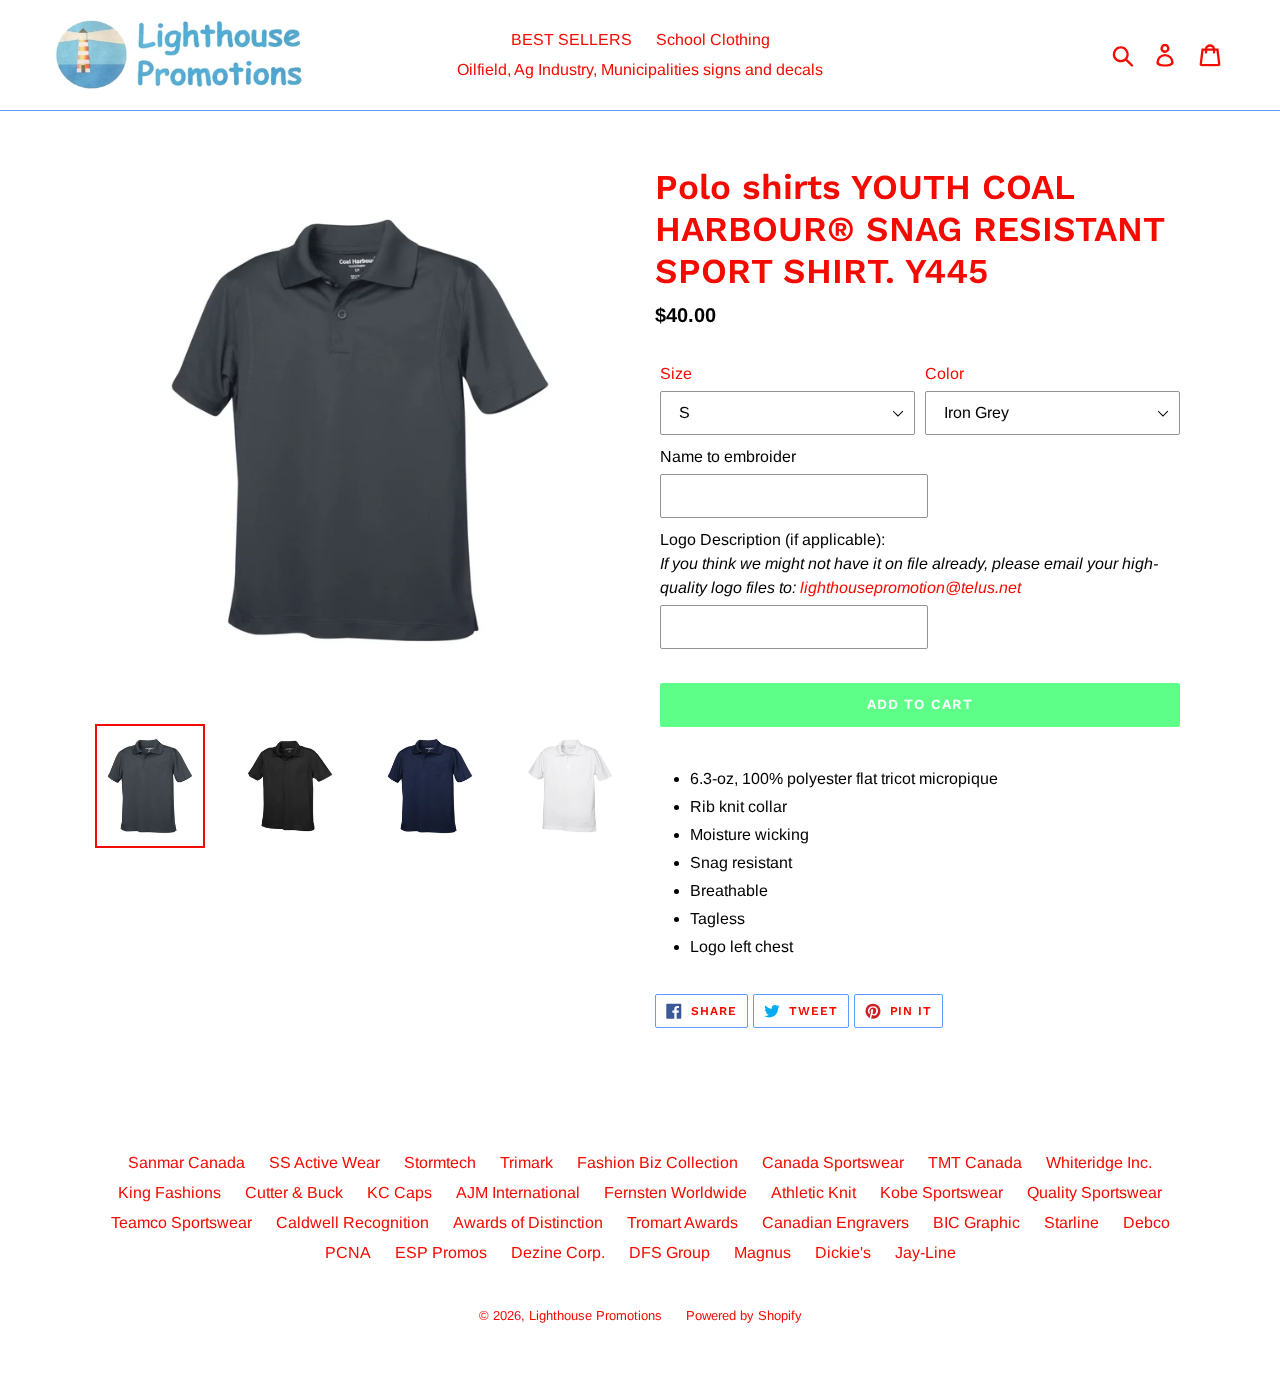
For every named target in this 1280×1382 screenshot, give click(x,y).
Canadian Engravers (835, 1222)
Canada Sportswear (833, 1162)
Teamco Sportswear (181, 1222)
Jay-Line (925, 1252)
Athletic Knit (813, 1192)
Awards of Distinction (528, 1222)
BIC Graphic (976, 1222)
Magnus (762, 1252)
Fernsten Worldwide (675, 1192)
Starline (1071, 1222)
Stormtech (440, 1162)
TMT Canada (975, 1162)
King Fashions (169, 1192)
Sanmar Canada (186, 1162)
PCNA (348, 1252)
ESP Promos (441, 1252)
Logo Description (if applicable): (909, 563)
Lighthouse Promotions (595, 1315)
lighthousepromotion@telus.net (910, 587)
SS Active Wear (324, 1162)
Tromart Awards (682, 1222)
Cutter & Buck (294, 1192)
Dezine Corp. (558, 1252)
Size (676, 373)
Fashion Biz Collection (657, 1162)
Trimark (526, 1162)
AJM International (518, 1192)
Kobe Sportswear (941, 1192)
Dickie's (843, 1252)
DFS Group (669, 1252)
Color (944, 373)
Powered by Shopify (744, 1315)
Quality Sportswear (1094, 1192)
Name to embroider (728, 456)
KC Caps (399, 1192)
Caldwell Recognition (352, 1222)
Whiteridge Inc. (1099, 1162)
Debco (1146, 1222)
